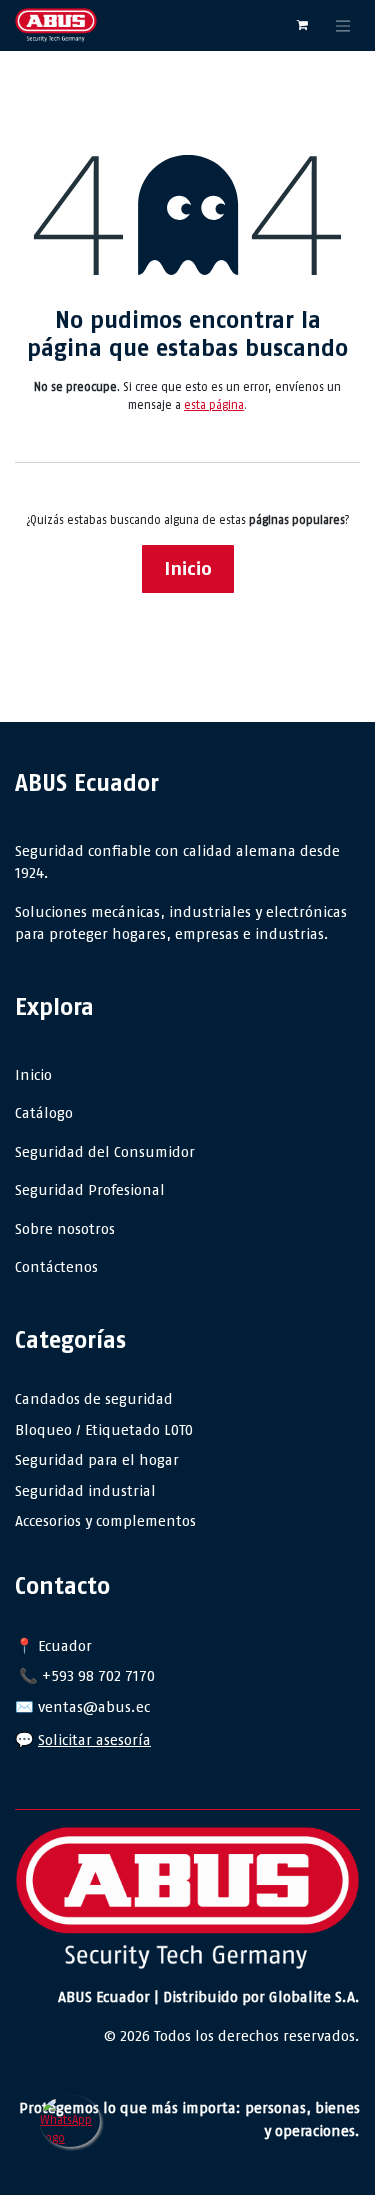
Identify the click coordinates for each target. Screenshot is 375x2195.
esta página (214, 405)
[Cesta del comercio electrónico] (302, 25)
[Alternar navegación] (343, 25)
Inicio (188, 568)
